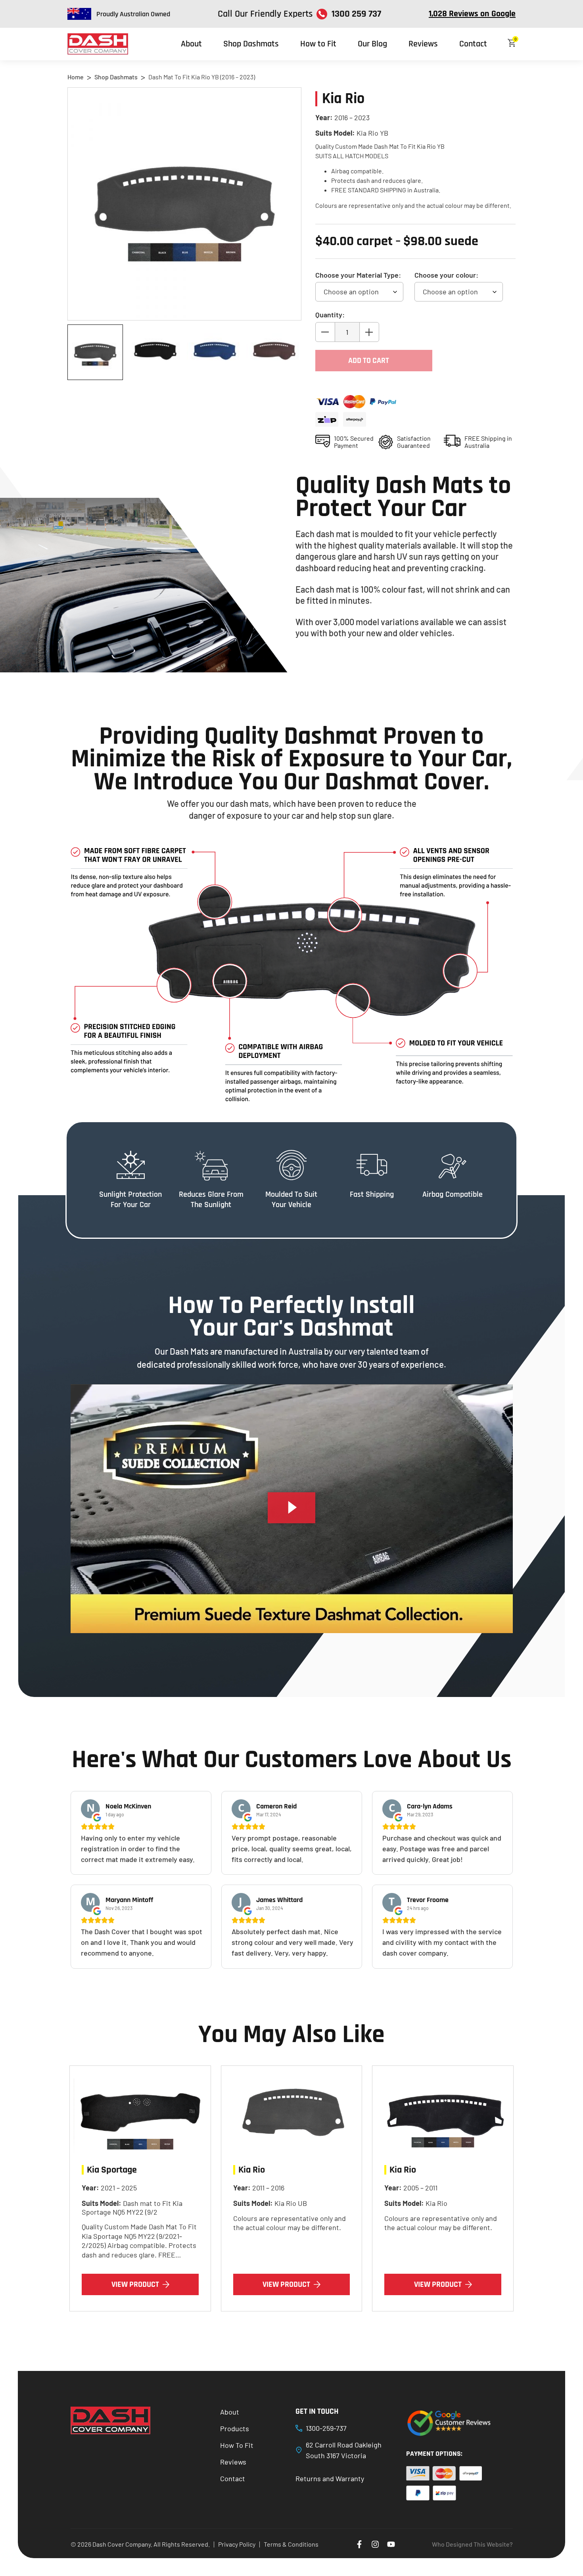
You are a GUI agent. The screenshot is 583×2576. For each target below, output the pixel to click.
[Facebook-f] (359, 2544)
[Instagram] (375, 2544)
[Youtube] (391, 2544)
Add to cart (369, 361)
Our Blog (372, 44)
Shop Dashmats (251, 44)
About (191, 44)
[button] (291, 1509)
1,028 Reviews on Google (472, 14)
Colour (446, 275)
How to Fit (318, 44)
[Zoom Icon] (184, 204)
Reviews (423, 44)
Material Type (358, 275)
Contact (473, 44)
